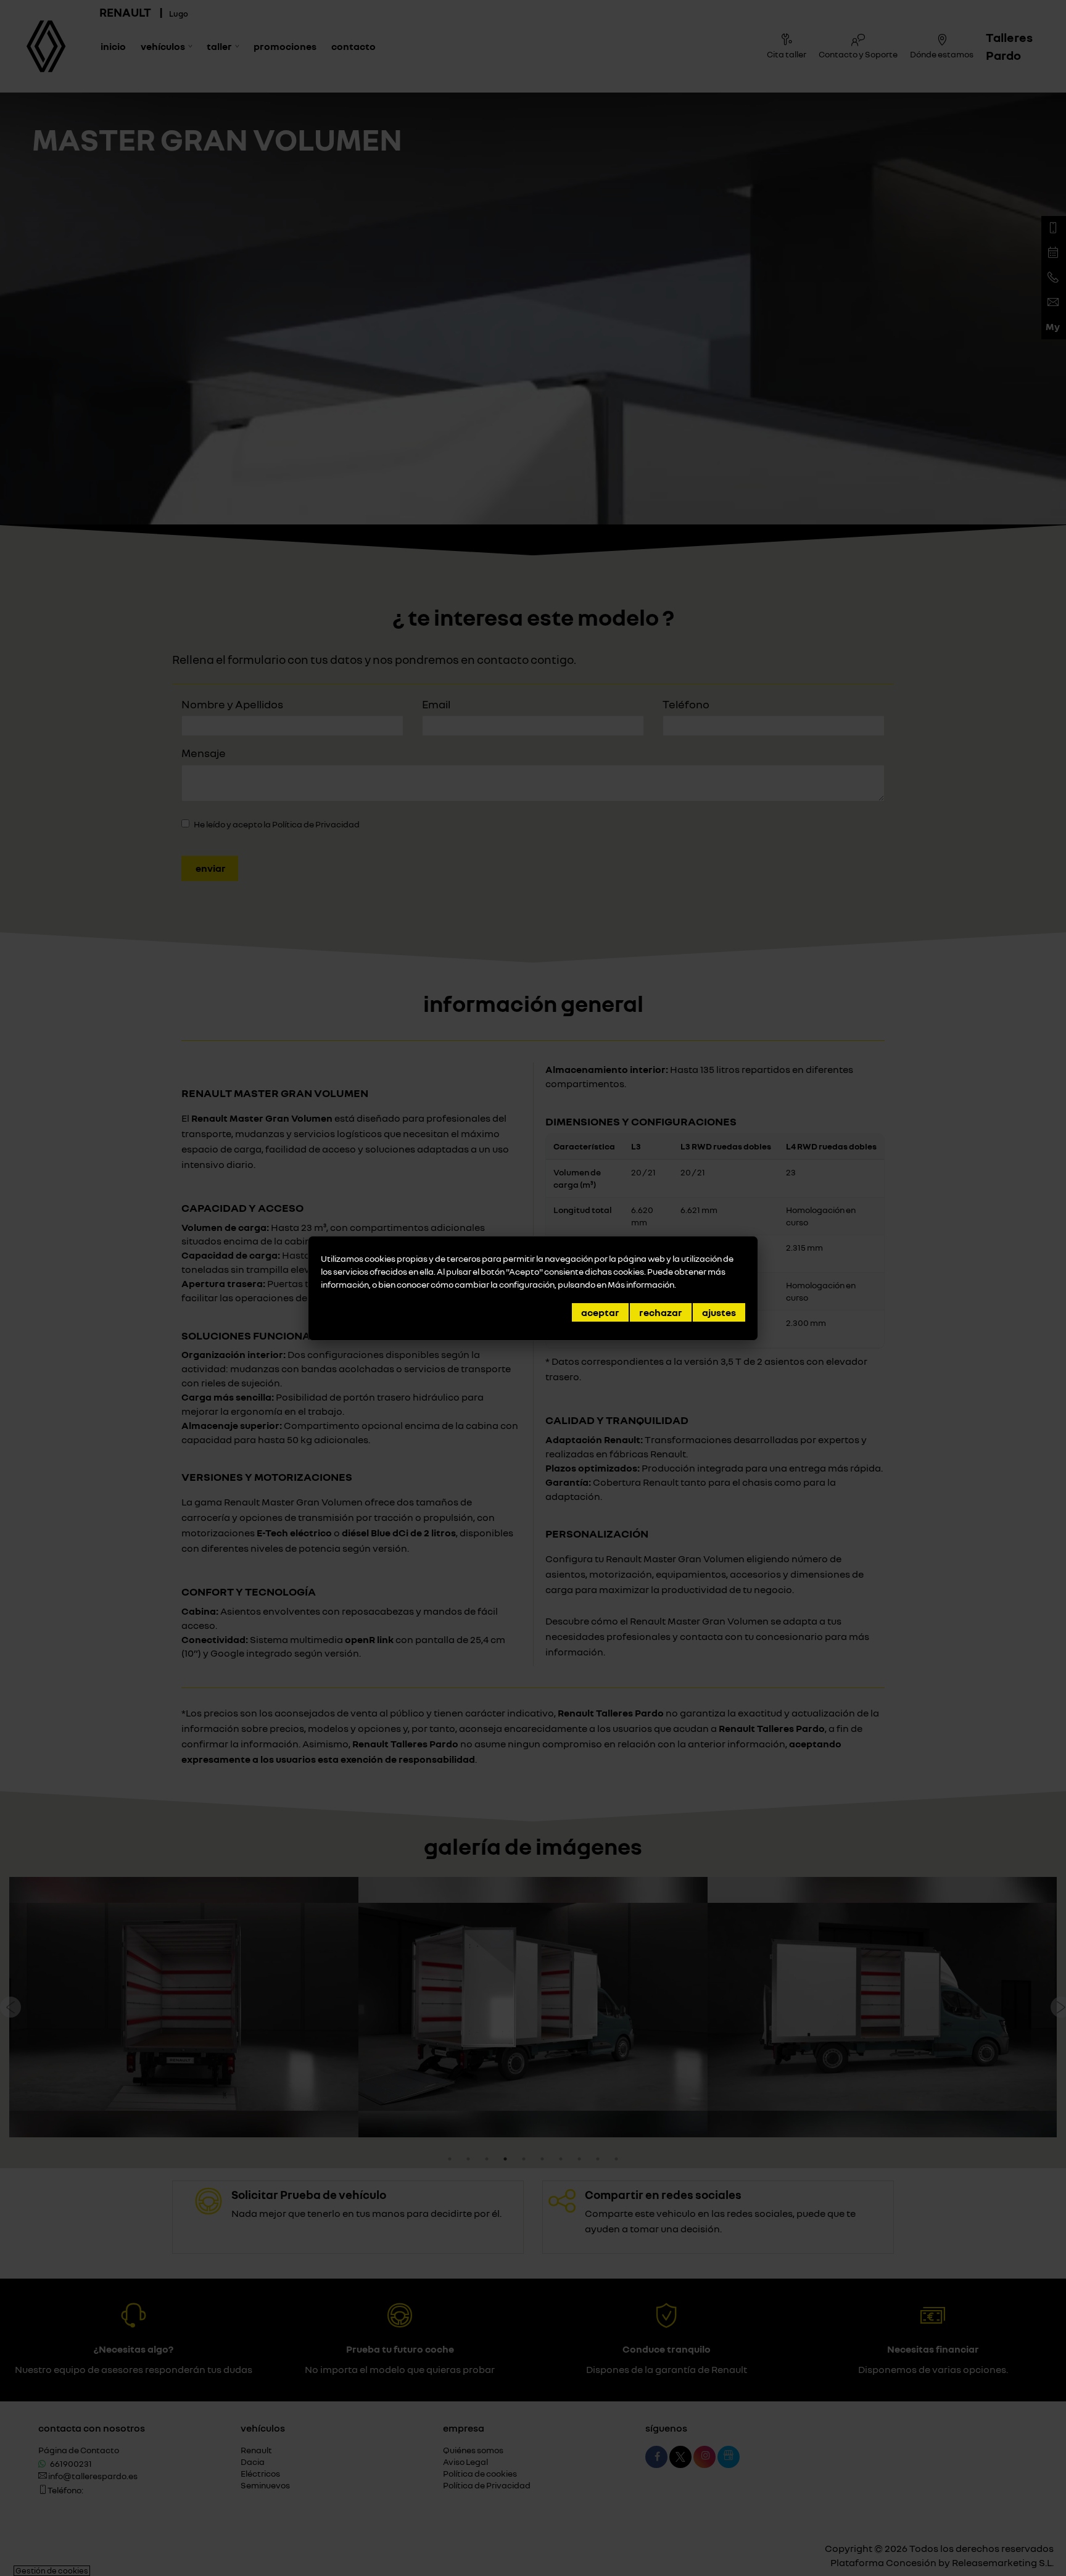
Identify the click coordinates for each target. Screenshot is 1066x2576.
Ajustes (719, 1312)
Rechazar (661, 1312)
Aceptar (600, 1312)
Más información (641, 1284)
